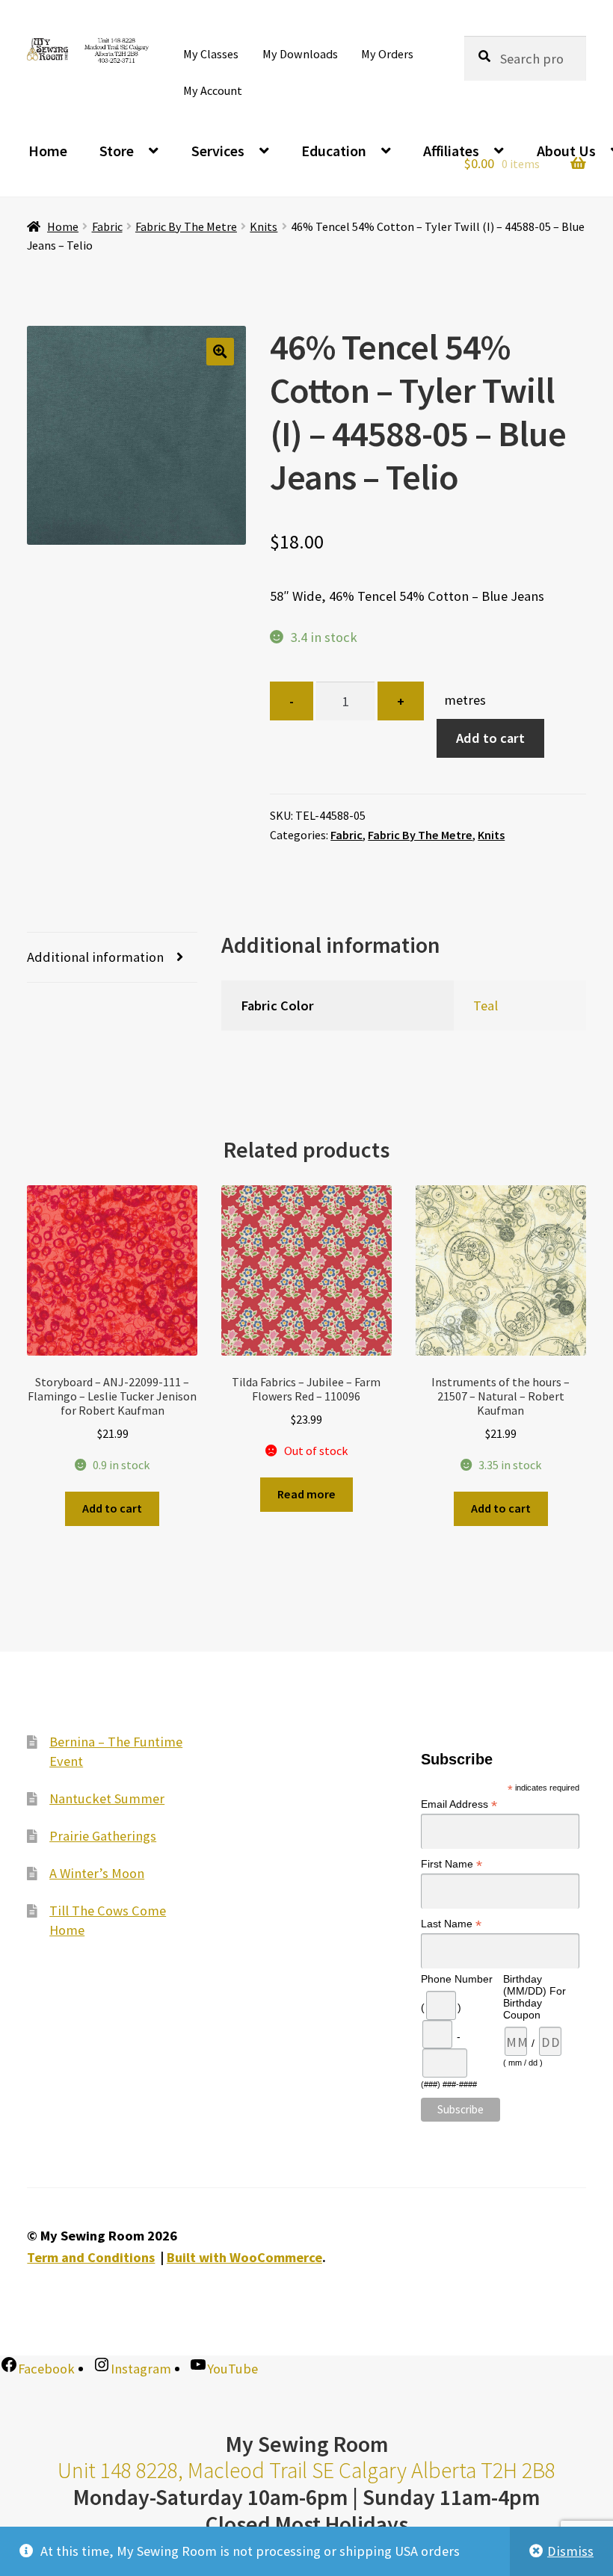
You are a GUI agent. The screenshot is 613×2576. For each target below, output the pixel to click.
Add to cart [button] (112, 1508)
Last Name (451, 1925)
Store (117, 151)
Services (218, 151)
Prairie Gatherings (103, 1836)
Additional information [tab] (95, 957)
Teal (486, 1006)
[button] (220, 352)
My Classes (211, 54)
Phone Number (457, 1980)
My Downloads (300, 54)
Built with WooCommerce (244, 2257)
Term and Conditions (91, 2257)
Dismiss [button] (570, 2551)
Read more (306, 1494)
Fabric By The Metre (186, 226)
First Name (452, 1865)
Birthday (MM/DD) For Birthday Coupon (535, 1998)
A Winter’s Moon (97, 1873)
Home (48, 151)
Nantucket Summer (107, 1798)
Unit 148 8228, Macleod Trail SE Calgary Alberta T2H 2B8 (306, 2470)
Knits (264, 226)
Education (334, 151)
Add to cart (490, 738)
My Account (213, 90)
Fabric (107, 226)
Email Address (459, 1805)
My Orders (387, 54)
